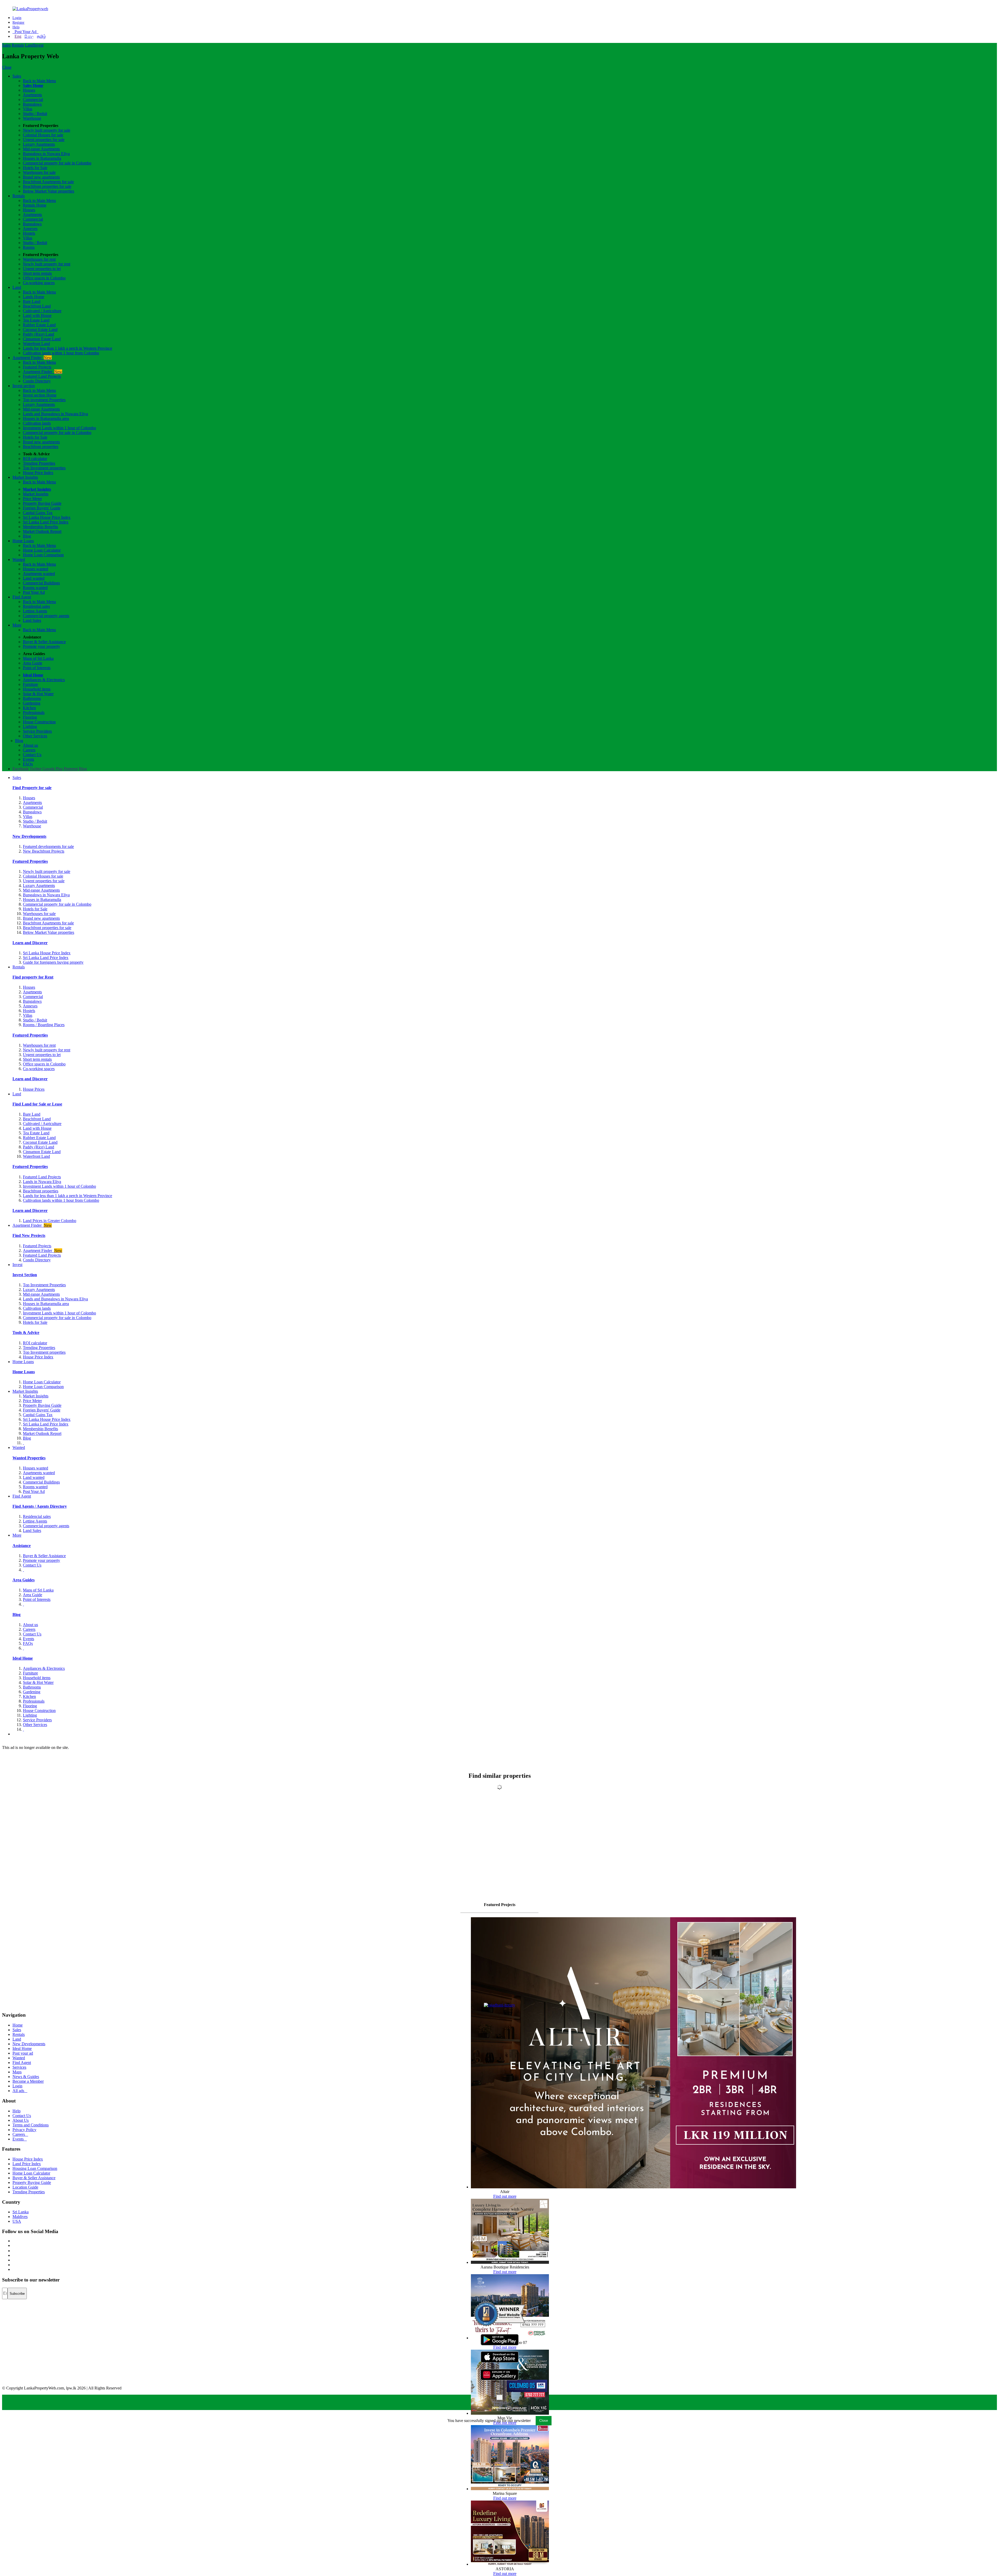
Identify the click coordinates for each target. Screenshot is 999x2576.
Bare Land (32, 301)
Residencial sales (37, 1516)
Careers (29, 750)
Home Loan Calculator (42, 550)
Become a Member (28, 2081)
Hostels (29, 233)
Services (19, 2067)
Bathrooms (32, 698)
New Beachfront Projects (44, 851)
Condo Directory (37, 381)
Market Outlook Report (42, 531)
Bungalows (32, 104)
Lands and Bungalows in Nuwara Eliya (55, 414)
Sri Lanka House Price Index (47, 517)
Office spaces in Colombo (44, 278)
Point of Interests (37, 668)
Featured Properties (30, 861)
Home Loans (23, 541)
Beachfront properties (41, 447)
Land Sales (32, 620)
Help (16, 27)
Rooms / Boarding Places (44, 1025)
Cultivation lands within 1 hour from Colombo (61, 353)
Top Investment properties (44, 468)
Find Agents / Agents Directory (40, 1506)
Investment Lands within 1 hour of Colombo (59, 428)
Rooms (29, 247)
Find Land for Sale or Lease (37, 1104)
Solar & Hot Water (38, 694)
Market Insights (25, 477)
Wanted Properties (29, 1458)
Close (7, 67)
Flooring (30, 717)
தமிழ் (41, 36)
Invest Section (25, 1275)
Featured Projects (37, 367)
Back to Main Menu (39, 81)
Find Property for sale (32, 788)
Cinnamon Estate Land (42, 339)
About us (30, 745)
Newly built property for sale (47, 130)
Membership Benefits (40, 527)
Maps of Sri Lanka (38, 658)
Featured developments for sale (48, 846)
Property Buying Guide (42, 503)
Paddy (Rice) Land (39, 334)
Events (28, 759)
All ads (20, 2091)
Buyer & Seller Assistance (44, 642)
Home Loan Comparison (43, 555)
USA (17, 2221)
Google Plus (53, 769)
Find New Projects (29, 1235)
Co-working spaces (39, 283)
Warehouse (32, 118)
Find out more (505, 2196)
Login (17, 18)
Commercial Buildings (41, 583)
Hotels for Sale (35, 168)
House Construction (39, 722)
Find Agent (22, 597)
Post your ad (23, 2053)
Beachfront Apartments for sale (48, 182)
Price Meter (32, 499)
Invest (39, 45)
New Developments (29, 836)
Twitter (36, 769)
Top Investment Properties (44, 1285)
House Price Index (38, 473)
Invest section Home (40, 395)
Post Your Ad (25, 32)
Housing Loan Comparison (35, 2168)
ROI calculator (35, 459)
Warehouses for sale (39, 172)
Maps (17, 2072)
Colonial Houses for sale (43, 135)
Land (29, 45)
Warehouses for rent (39, 259)
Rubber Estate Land (39, 325)
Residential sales (36, 606)
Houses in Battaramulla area (46, 418)
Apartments (32, 95)
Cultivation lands (37, 423)
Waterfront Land (36, 344)
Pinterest (71, 769)
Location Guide (25, 2187)
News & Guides (26, 2077)
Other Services (35, 736)
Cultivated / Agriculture (42, 311)
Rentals (18, 45)
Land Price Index (27, 2164)
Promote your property (41, 646)
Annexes (30, 229)
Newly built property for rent (47, 264)
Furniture (30, 684)
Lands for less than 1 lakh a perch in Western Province (68, 348)
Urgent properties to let (42, 269)
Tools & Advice (26, 1332)
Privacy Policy (24, 2130)
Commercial (33, 100)
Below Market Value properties (49, 191)
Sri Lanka (21, 2212)
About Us (21, 2120)
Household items (37, 689)
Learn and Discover (30, 943)
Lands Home (34, 297)
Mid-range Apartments (41, 149)
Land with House (37, 315)
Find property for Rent (33, 977)
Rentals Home (35, 205)
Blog (27, 536)
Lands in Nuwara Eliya (42, 1182)
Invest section (24, 386)
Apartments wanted (39, 574)
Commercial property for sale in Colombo (57, 163)
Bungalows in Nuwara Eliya (46, 154)
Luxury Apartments (39, 144)
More (17, 625)
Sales (6, 45)
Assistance (22, 1546)
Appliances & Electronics (44, 680)
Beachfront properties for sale (47, 186)
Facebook (21, 769)
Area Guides (24, 1580)
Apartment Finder (32, 358)
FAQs (28, 764)
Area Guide (33, 663)
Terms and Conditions (31, 2125)
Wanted (19, 560)
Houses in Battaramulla (42, 158)
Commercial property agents (46, 616)
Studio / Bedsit (35, 114)
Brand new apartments (41, 177)
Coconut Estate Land (40, 330)
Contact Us (32, 755)
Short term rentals (37, 273)
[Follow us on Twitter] (13, 2245)
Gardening (32, 703)
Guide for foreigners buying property (53, 962)
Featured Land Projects (42, 376)
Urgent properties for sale (44, 140)
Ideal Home (33, 675)
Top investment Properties (44, 400)
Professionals (34, 712)
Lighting (30, 727)
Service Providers (37, 731)
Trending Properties (39, 463)
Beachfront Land (37, 306)
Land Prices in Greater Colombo (50, 1221)
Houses (29, 90)
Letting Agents (35, 611)
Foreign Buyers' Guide (42, 508)
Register (18, 23)
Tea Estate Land (36, 320)
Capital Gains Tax (38, 513)
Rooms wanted (35, 588)
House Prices (34, 1089)
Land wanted (34, 578)
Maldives (20, 2217)
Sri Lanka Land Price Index (46, 522)
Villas (28, 109)
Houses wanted (36, 569)
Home (18, 2025)
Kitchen (29, 708)
